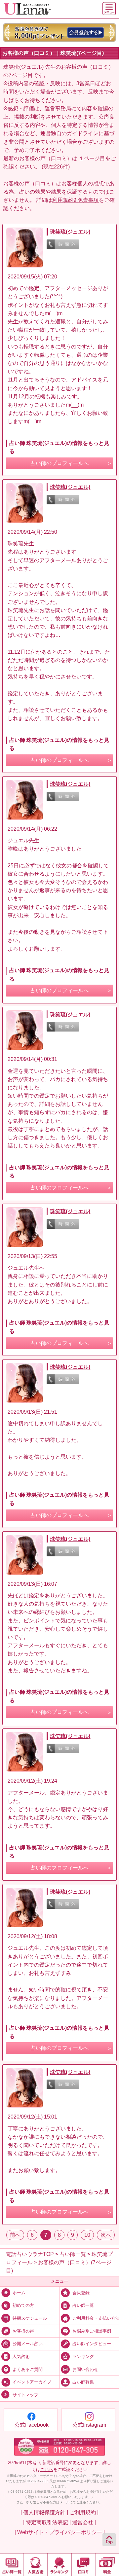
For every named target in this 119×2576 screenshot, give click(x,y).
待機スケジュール (30, 2318)
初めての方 (23, 2305)
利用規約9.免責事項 (76, 200)
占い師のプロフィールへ (59, 463)
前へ (15, 2235)
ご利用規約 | (84, 2512)
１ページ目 (92, 158)
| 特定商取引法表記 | (47, 2522)
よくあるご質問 (28, 2370)
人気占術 (21, 2357)
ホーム (19, 2293)
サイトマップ (25, 2395)
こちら (47, 2469)
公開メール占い (28, 2344)
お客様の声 (23, 2331)
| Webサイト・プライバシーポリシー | (60, 2532)
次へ (106, 2235)
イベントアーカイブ (32, 2382)
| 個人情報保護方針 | (44, 2512)
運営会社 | (84, 2522)
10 (87, 2235)
